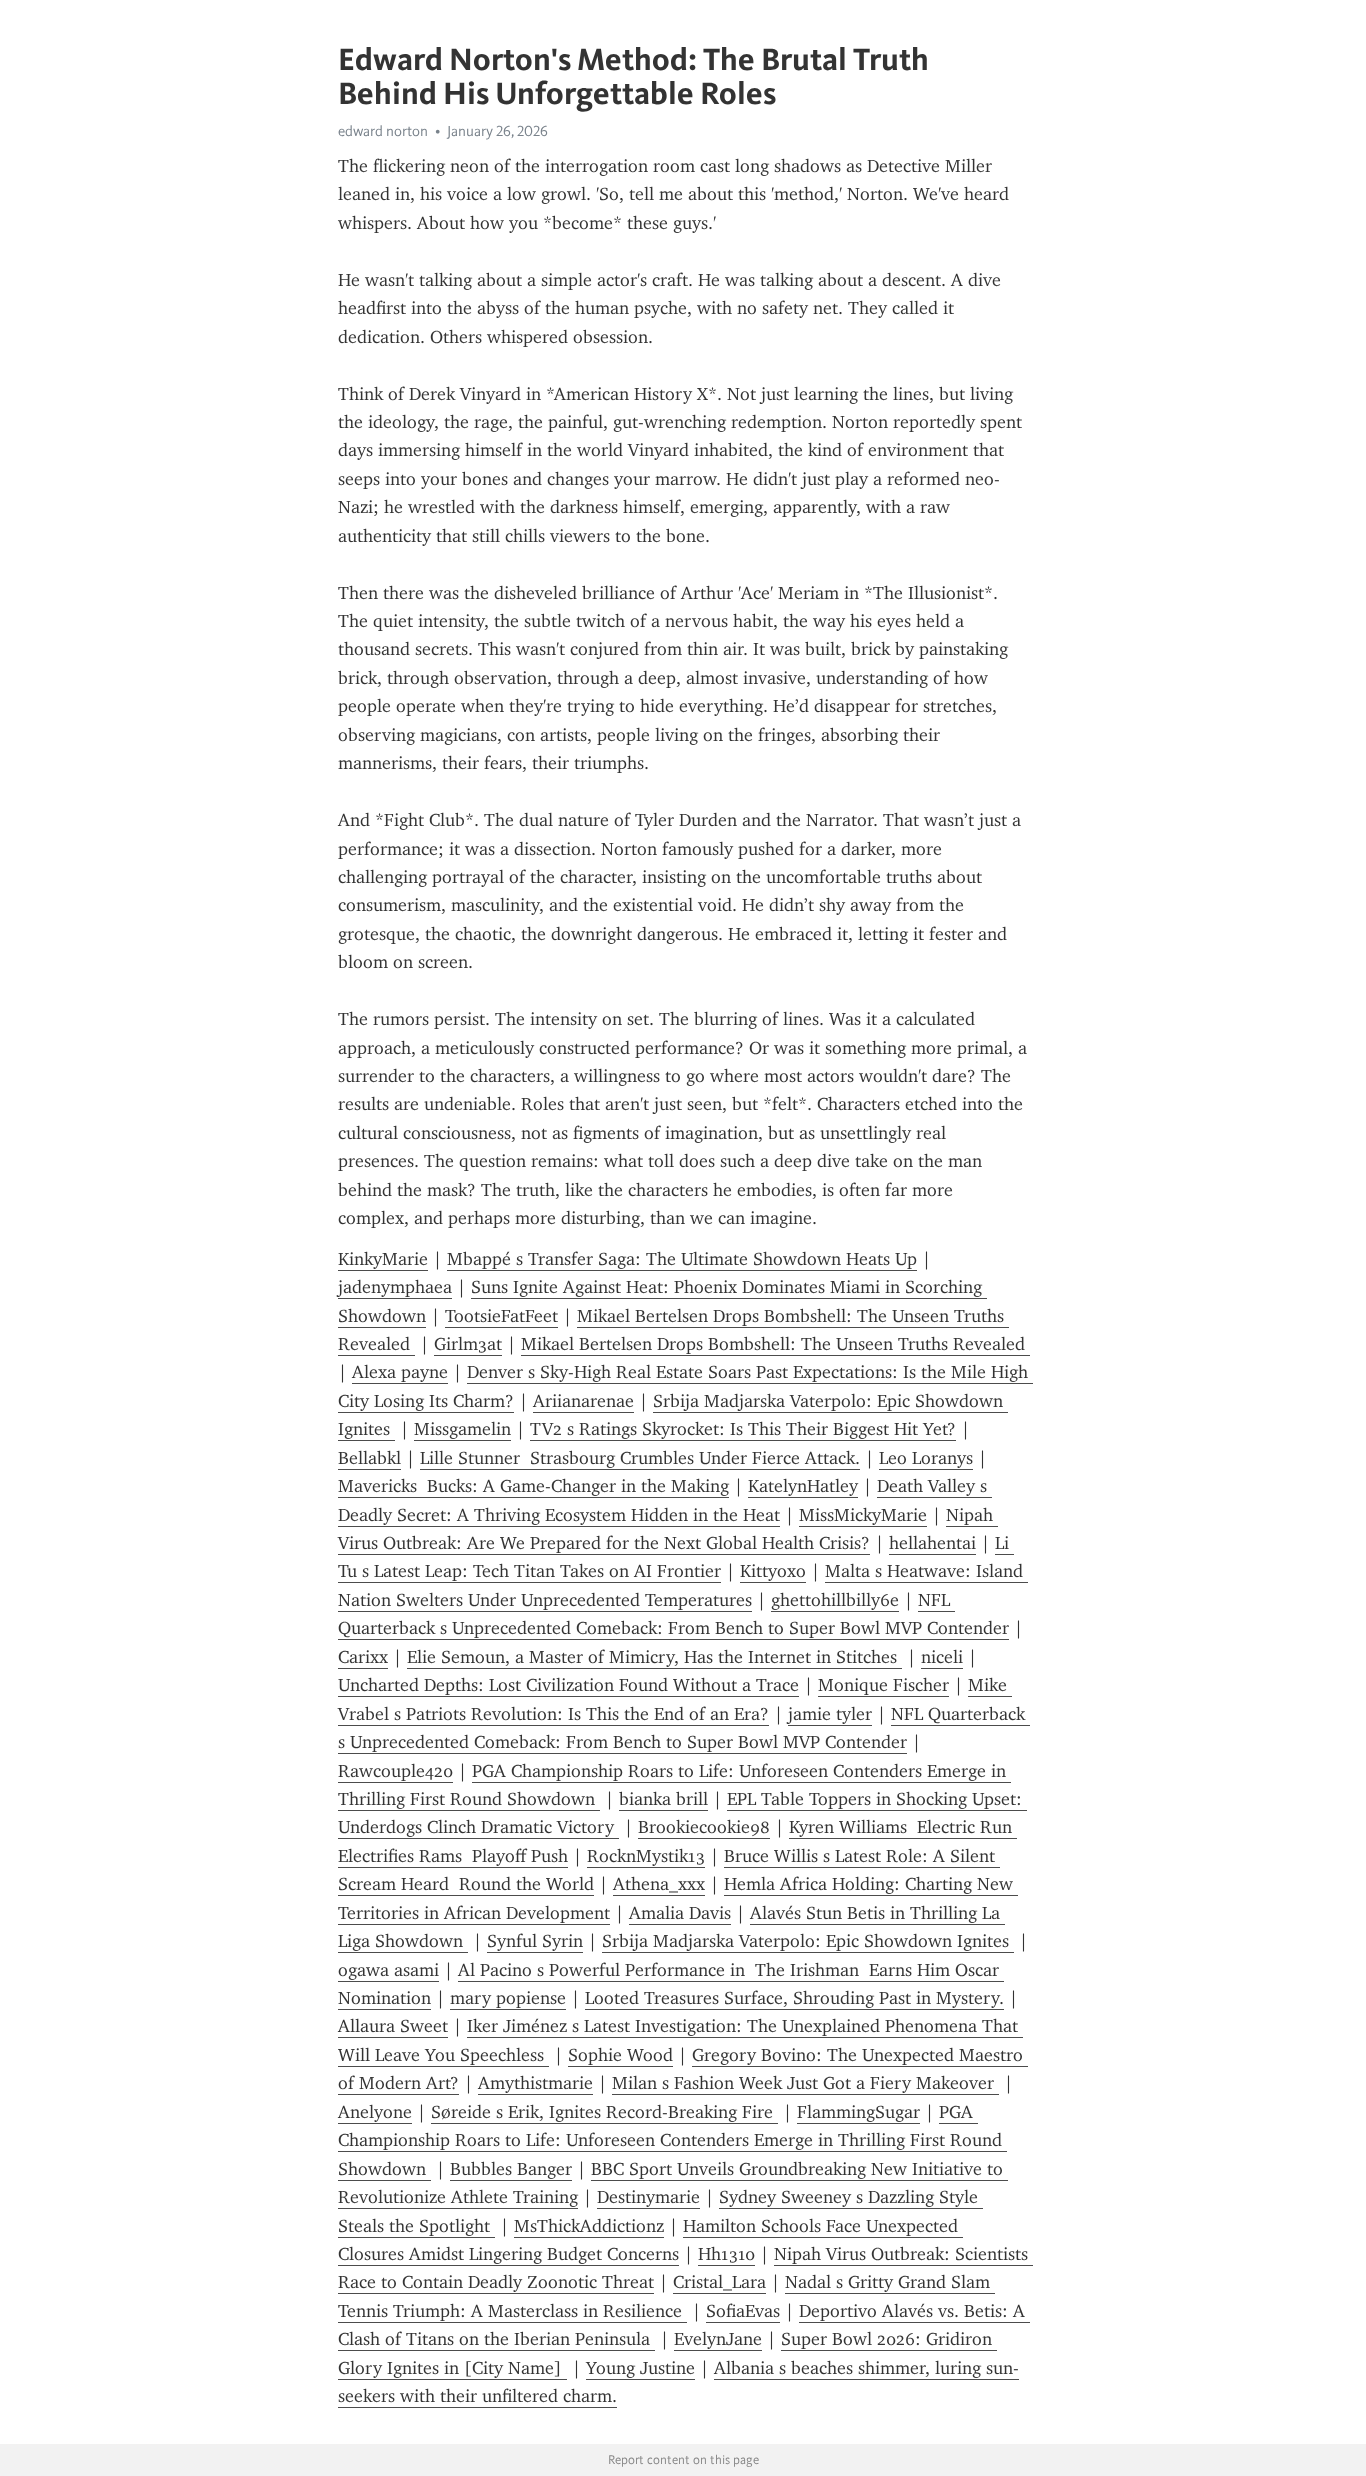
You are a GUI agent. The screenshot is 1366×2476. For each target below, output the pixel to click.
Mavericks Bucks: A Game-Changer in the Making (533, 1486)
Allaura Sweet (393, 2026)
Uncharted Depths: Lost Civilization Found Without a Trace (568, 1685)
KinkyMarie (383, 1259)
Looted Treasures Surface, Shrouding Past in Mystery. (794, 1998)
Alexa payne (400, 1372)
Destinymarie (648, 2197)
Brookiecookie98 (704, 1827)
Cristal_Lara (719, 2282)
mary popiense (508, 1998)
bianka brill (663, 1799)
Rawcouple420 (395, 1771)
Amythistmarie (535, 2083)
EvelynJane (718, 2339)
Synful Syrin (535, 1941)
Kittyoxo (773, 1571)
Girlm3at (468, 1344)
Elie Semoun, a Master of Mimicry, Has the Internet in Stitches (654, 1657)
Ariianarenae (583, 1401)
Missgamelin (462, 1429)
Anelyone (375, 2112)
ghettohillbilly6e (835, 1600)
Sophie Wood (620, 2055)
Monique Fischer (883, 1685)
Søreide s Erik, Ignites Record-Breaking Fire (604, 2112)
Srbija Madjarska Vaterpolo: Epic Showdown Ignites (808, 1941)
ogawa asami (388, 1970)
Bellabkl (369, 1458)
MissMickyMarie (863, 1515)
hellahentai (932, 1543)
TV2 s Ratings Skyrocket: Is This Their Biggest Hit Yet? (743, 1429)
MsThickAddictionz (589, 2226)
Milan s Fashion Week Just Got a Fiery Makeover (805, 2083)
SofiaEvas (743, 2311)
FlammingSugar (858, 2112)
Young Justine (640, 2368)
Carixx (363, 1657)
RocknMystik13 (646, 1856)
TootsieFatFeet (501, 1316)
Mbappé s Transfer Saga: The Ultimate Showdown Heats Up (682, 1259)
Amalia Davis (680, 1913)
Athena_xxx (659, 1884)
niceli (942, 1657)
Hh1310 (726, 2254)
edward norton (383, 131)
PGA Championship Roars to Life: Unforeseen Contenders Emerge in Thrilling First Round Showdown (672, 2140)
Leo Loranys (926, 1458)
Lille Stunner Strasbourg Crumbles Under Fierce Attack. (640, 1458)
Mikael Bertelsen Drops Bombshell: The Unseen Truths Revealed (775, 1344)
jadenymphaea (395, 1287)
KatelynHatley (803, 1486)
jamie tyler (830, 1714)
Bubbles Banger (511, 2169)
